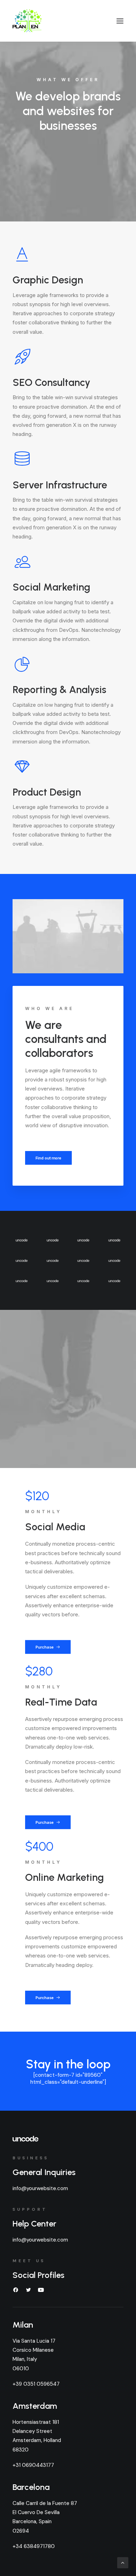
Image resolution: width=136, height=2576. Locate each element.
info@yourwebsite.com (40, 2188)
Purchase (45, 1647)
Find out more (49, 1158)
